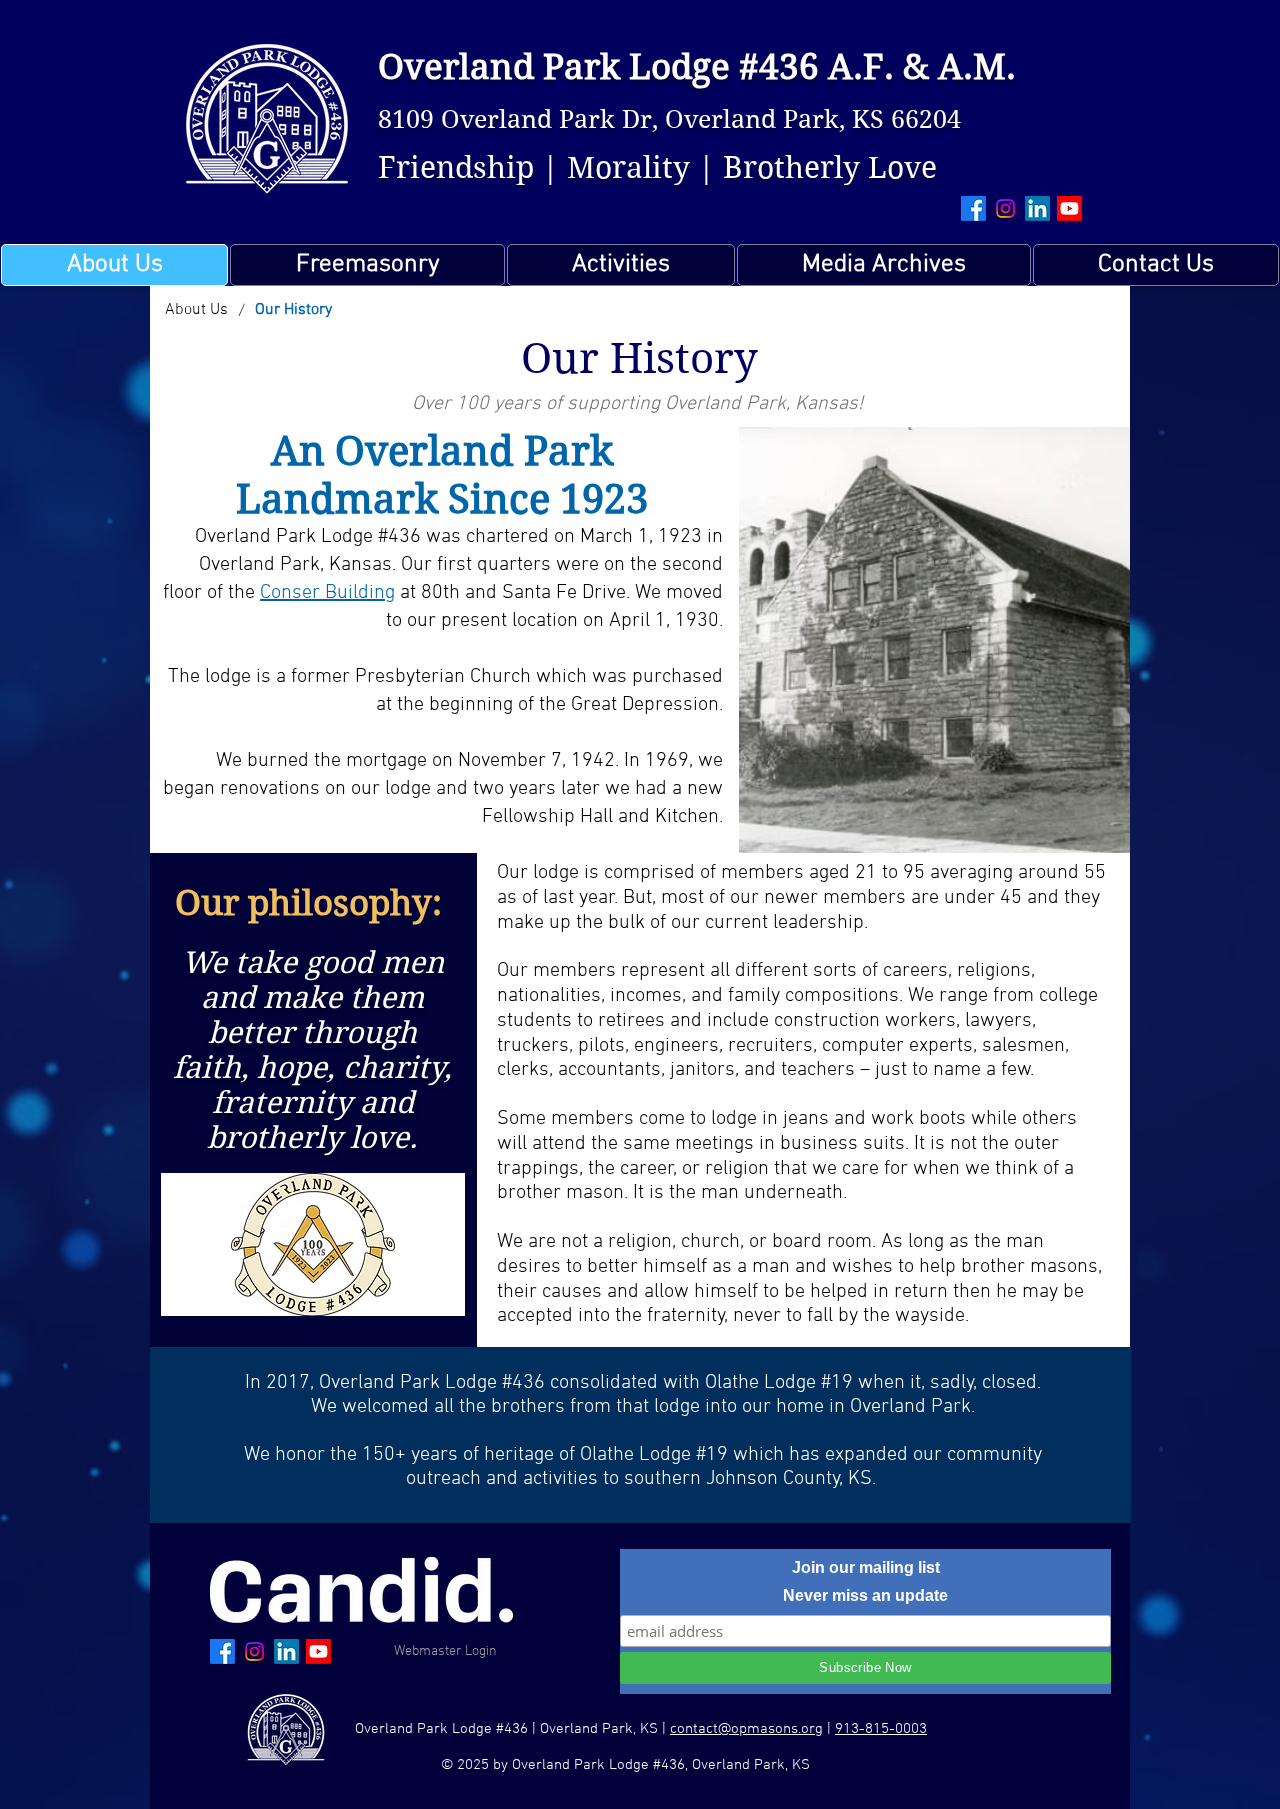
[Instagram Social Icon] (1005, 208)
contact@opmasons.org (746, 1729)
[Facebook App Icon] (973, 208)
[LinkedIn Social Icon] (1037, 208)
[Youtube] (1069, 208)
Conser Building (327, 593)
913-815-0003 (881, 1729)
